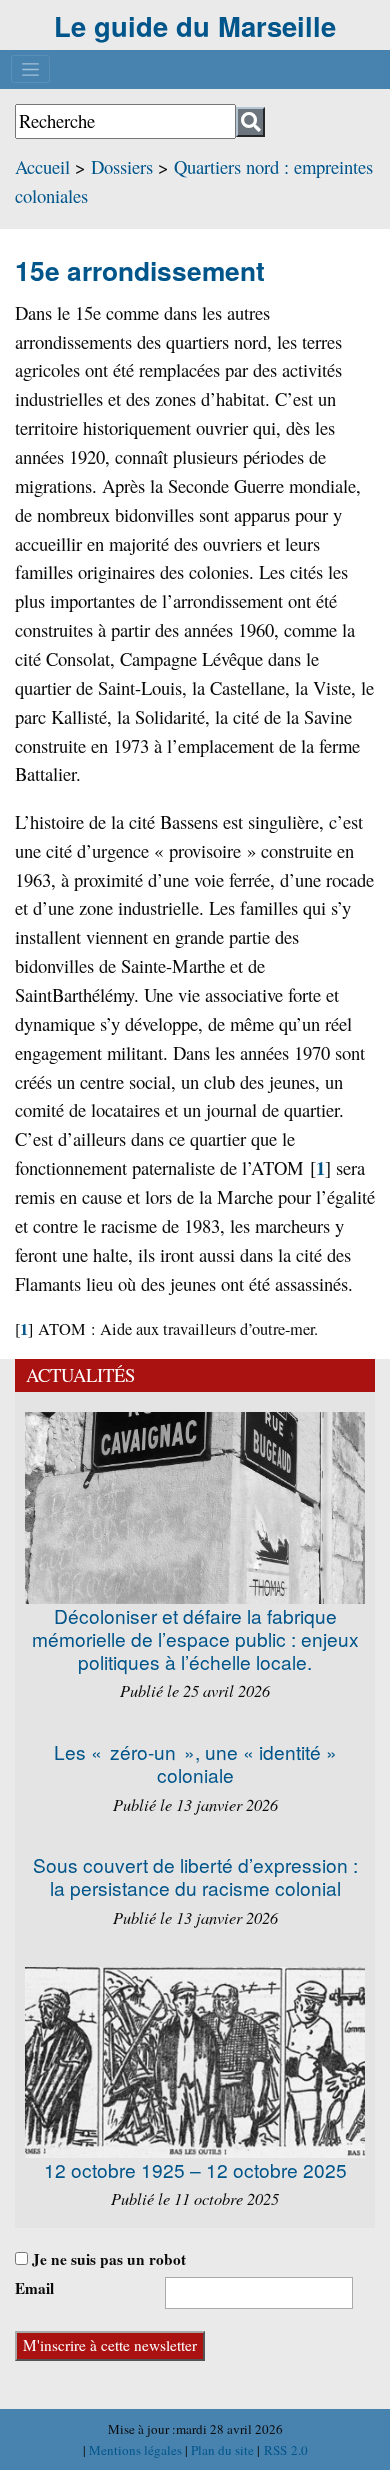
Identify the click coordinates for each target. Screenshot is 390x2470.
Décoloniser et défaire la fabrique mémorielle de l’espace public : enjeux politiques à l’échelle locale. (195, 1638)
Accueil (42, 166)
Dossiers (122, 166)
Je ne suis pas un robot (107, 2259)
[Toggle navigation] (30, 69)
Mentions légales (137, 2450)
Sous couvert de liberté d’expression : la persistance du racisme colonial (195, 1876)
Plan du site (224, 2450)
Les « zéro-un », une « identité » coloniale (195, 1763)
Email (34, 2288)
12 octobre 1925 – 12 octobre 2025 (195, 2169)
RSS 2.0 (284, 2450)
